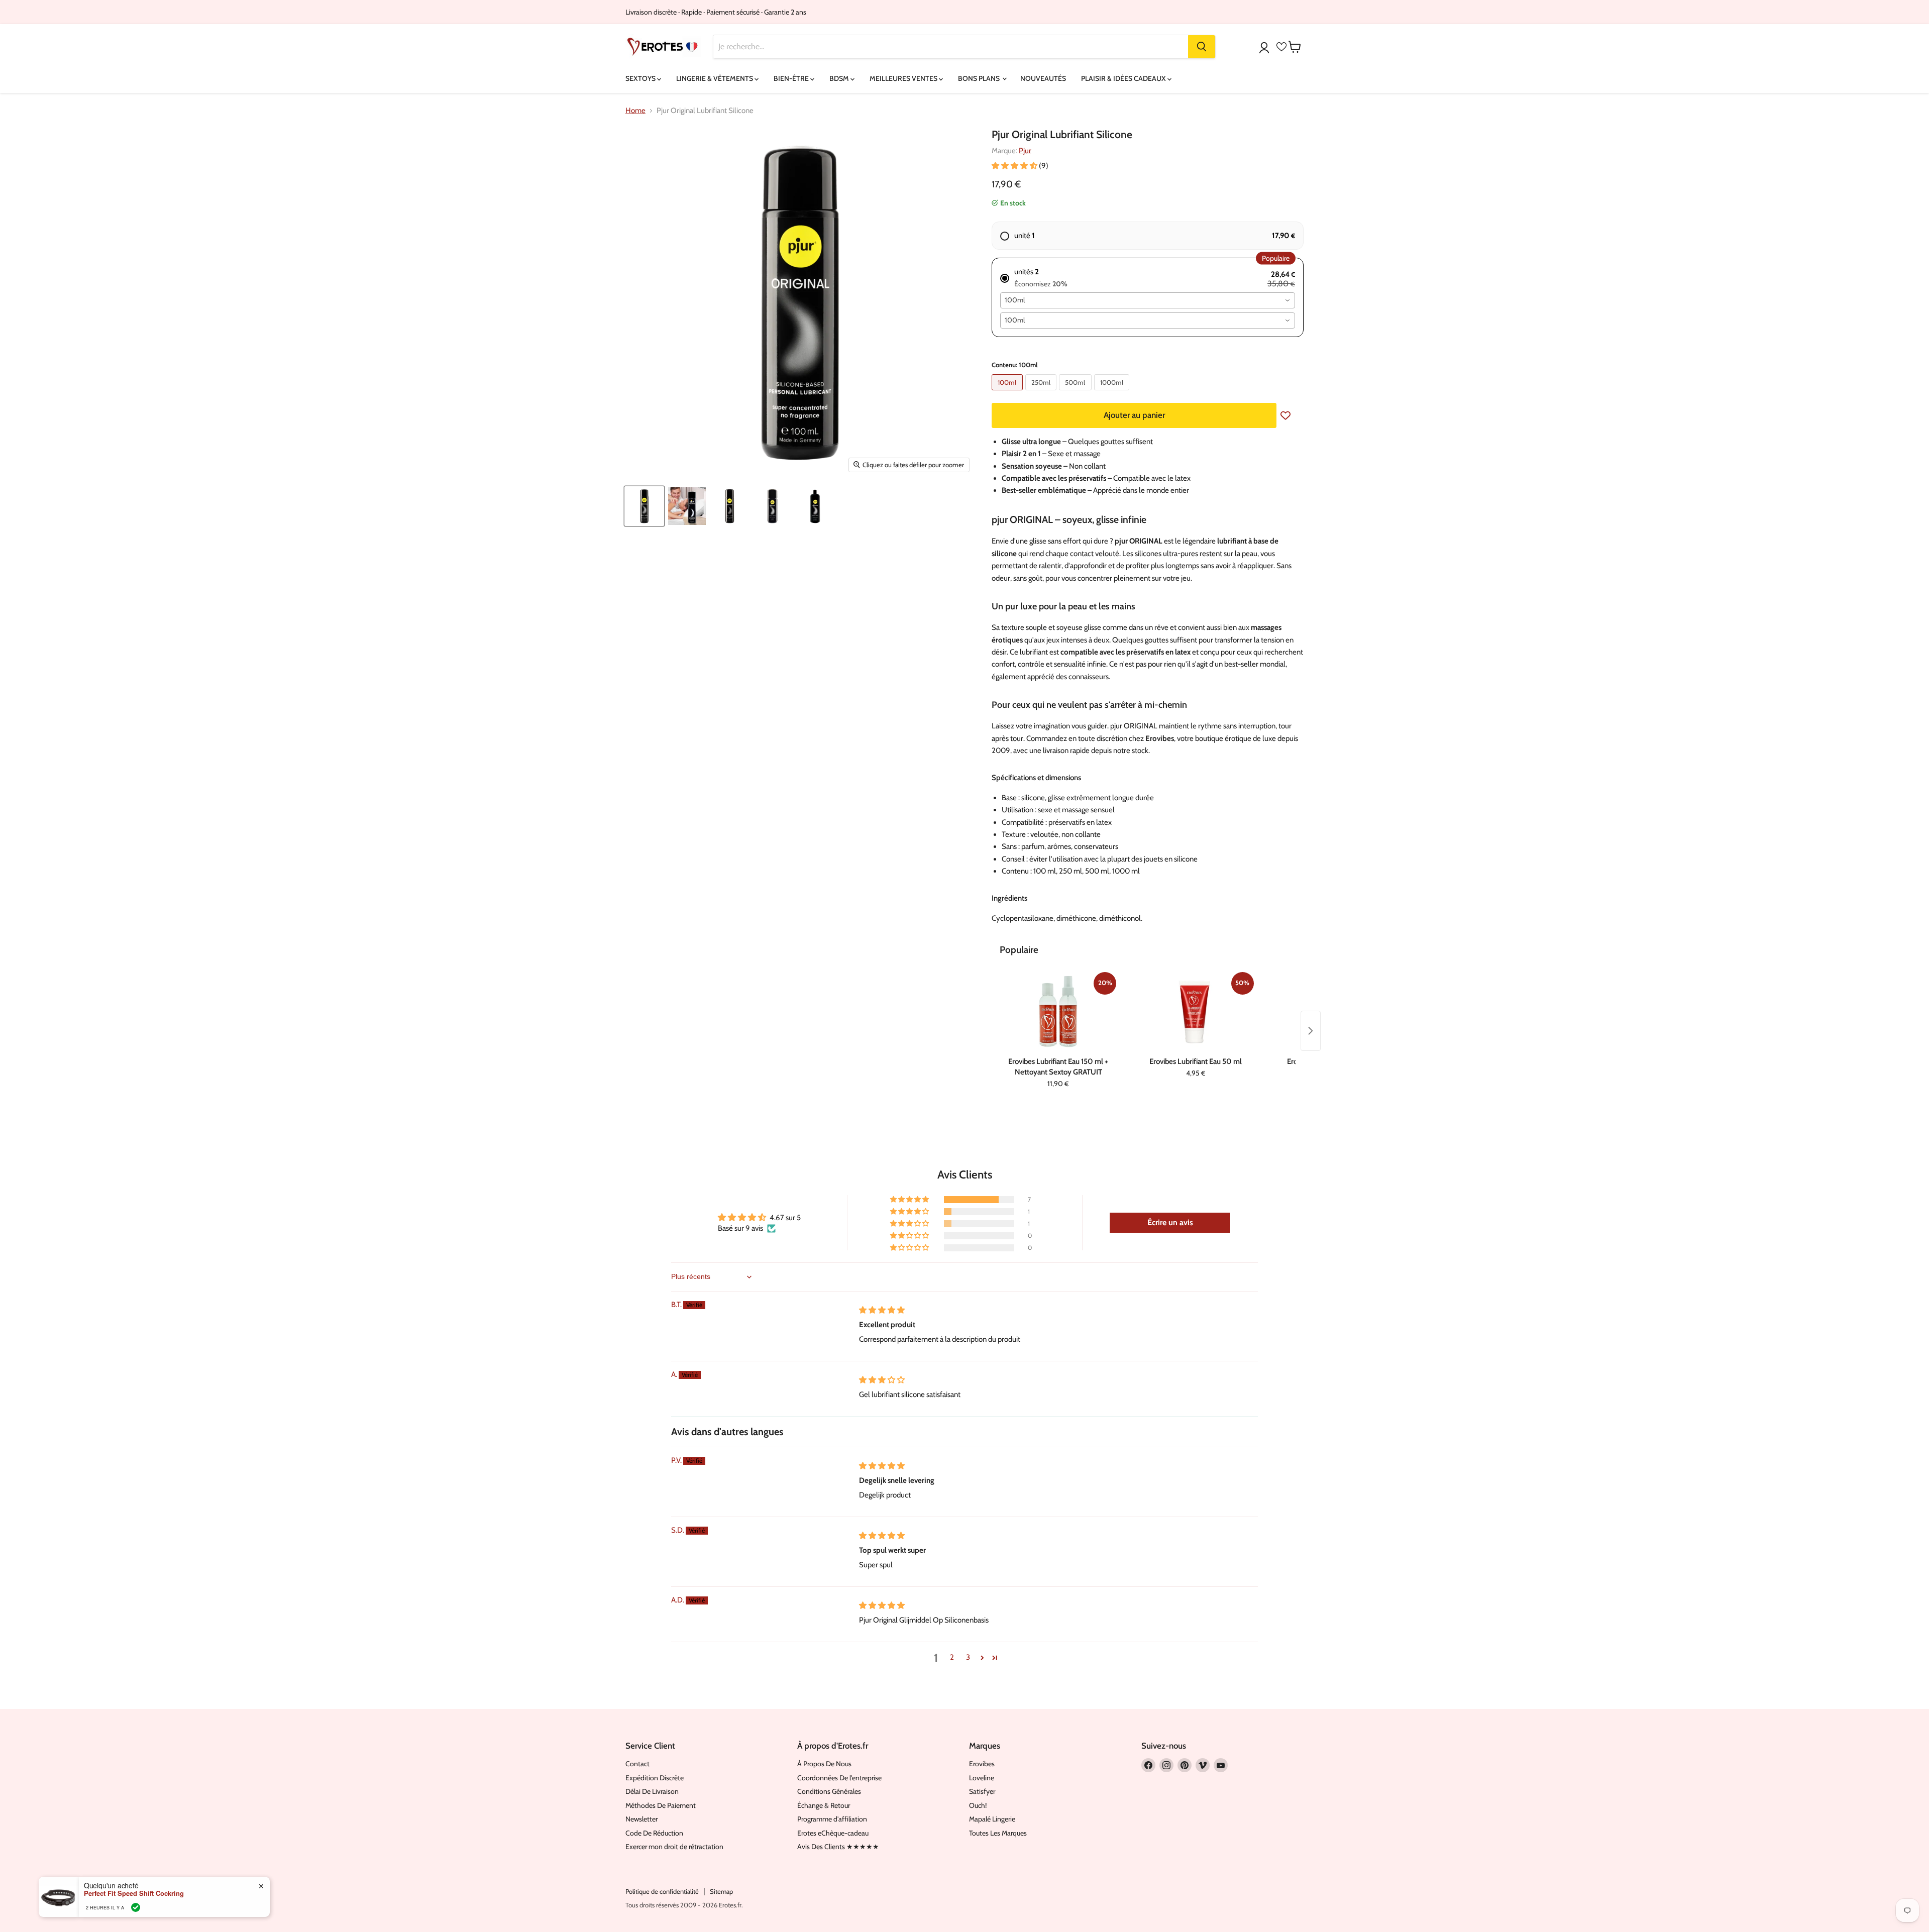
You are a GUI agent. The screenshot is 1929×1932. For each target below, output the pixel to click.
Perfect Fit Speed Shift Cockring (134, 1893)
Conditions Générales (829, 1791)
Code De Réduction (654, 1833)
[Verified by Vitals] (136, 1907)
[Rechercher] (1202, 47)
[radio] (1148, 236)
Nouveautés (1043, 78)
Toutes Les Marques (998, 1833)
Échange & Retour (824, 1805)
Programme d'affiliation (832, 1819)
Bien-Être (792, 78)
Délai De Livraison (652, 1791)
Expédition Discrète (655, 1778)
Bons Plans (980, 78)
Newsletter (641, 1819)
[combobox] (1148, 300)
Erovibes (982, 1764)
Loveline (982, 1778)
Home (635, 111)
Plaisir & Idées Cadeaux (1124, 78)
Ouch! (978, 1805)
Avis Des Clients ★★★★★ (838, 1847)
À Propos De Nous (824, 1764)
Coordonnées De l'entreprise (839, 1778)
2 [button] (952, 1657)
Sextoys (641, 78)
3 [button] (968, 1657)
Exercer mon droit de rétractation (674, 1847)
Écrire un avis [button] (1170, 1222)
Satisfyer (982, 1791)
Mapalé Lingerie (992, 1819)
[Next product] (1311, 1031)
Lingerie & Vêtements (715, 78)
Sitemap (721, 1891)
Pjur (1025, 151)
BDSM (840, 78)
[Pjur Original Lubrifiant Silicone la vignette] (644, 506)
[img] (882, 1310)
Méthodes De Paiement (661, 1805)
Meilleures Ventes (904, 78)
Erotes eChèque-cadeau (833, 1833)
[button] (1015, 166)
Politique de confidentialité (662, 1891)
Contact (637, 1764)
